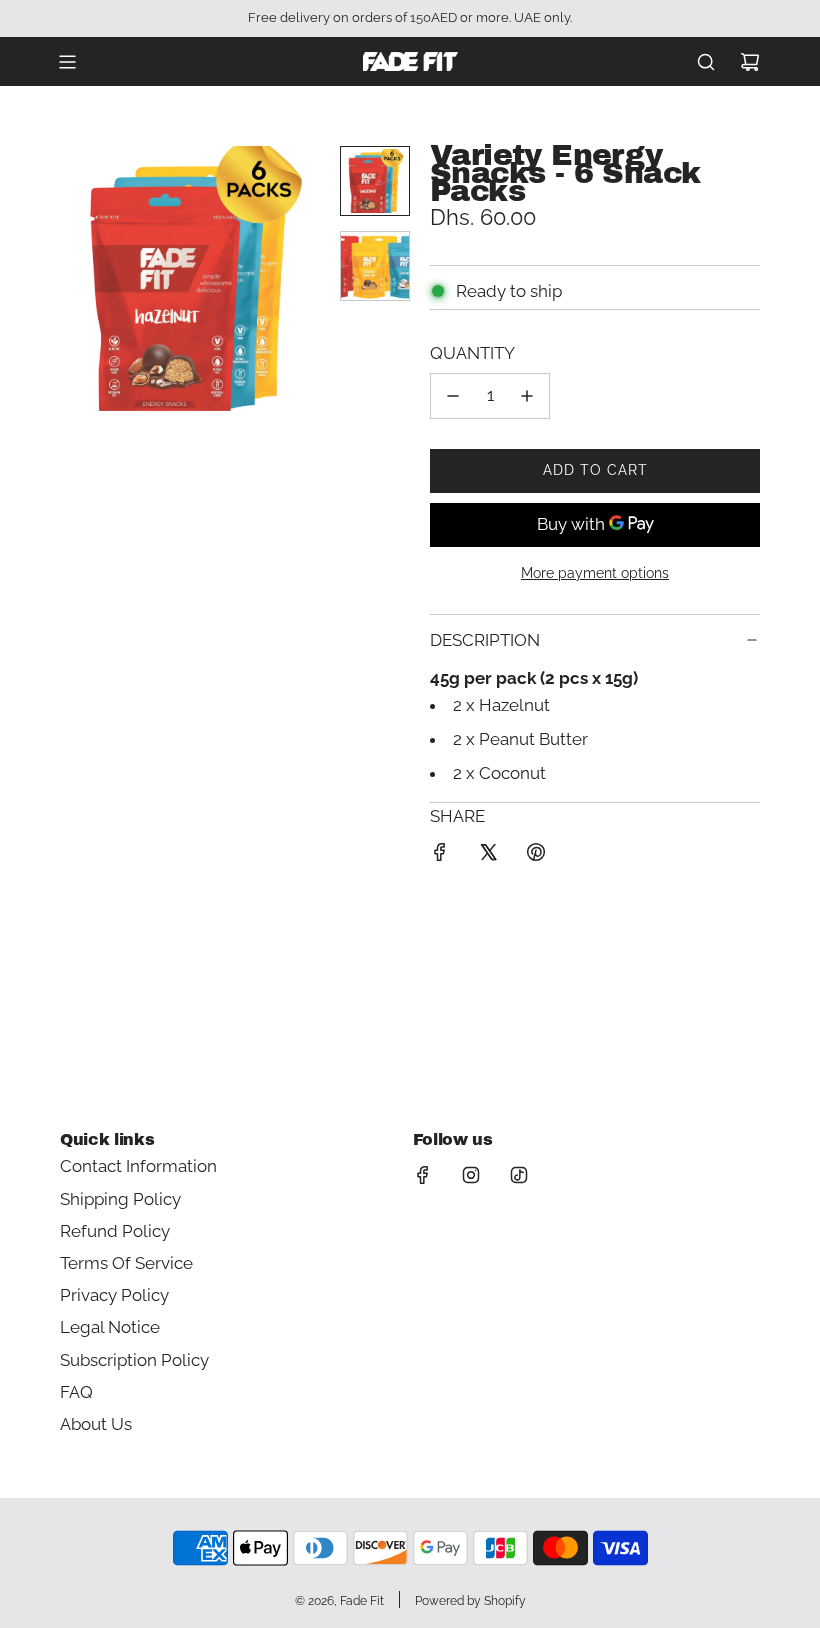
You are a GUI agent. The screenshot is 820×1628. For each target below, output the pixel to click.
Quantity (472, 353)
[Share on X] (488, 856)
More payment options (595, 573)
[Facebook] (423, 1175)
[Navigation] (67, 62)
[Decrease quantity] (453, 396)
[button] (76, 279)
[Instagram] (471, 1175)
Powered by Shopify (470, 1601)
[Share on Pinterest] (536, 856)
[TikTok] (519, 1175)
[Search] (706, 62)
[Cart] (750, 62)
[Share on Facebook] (440, 856)
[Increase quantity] (527, 396)
